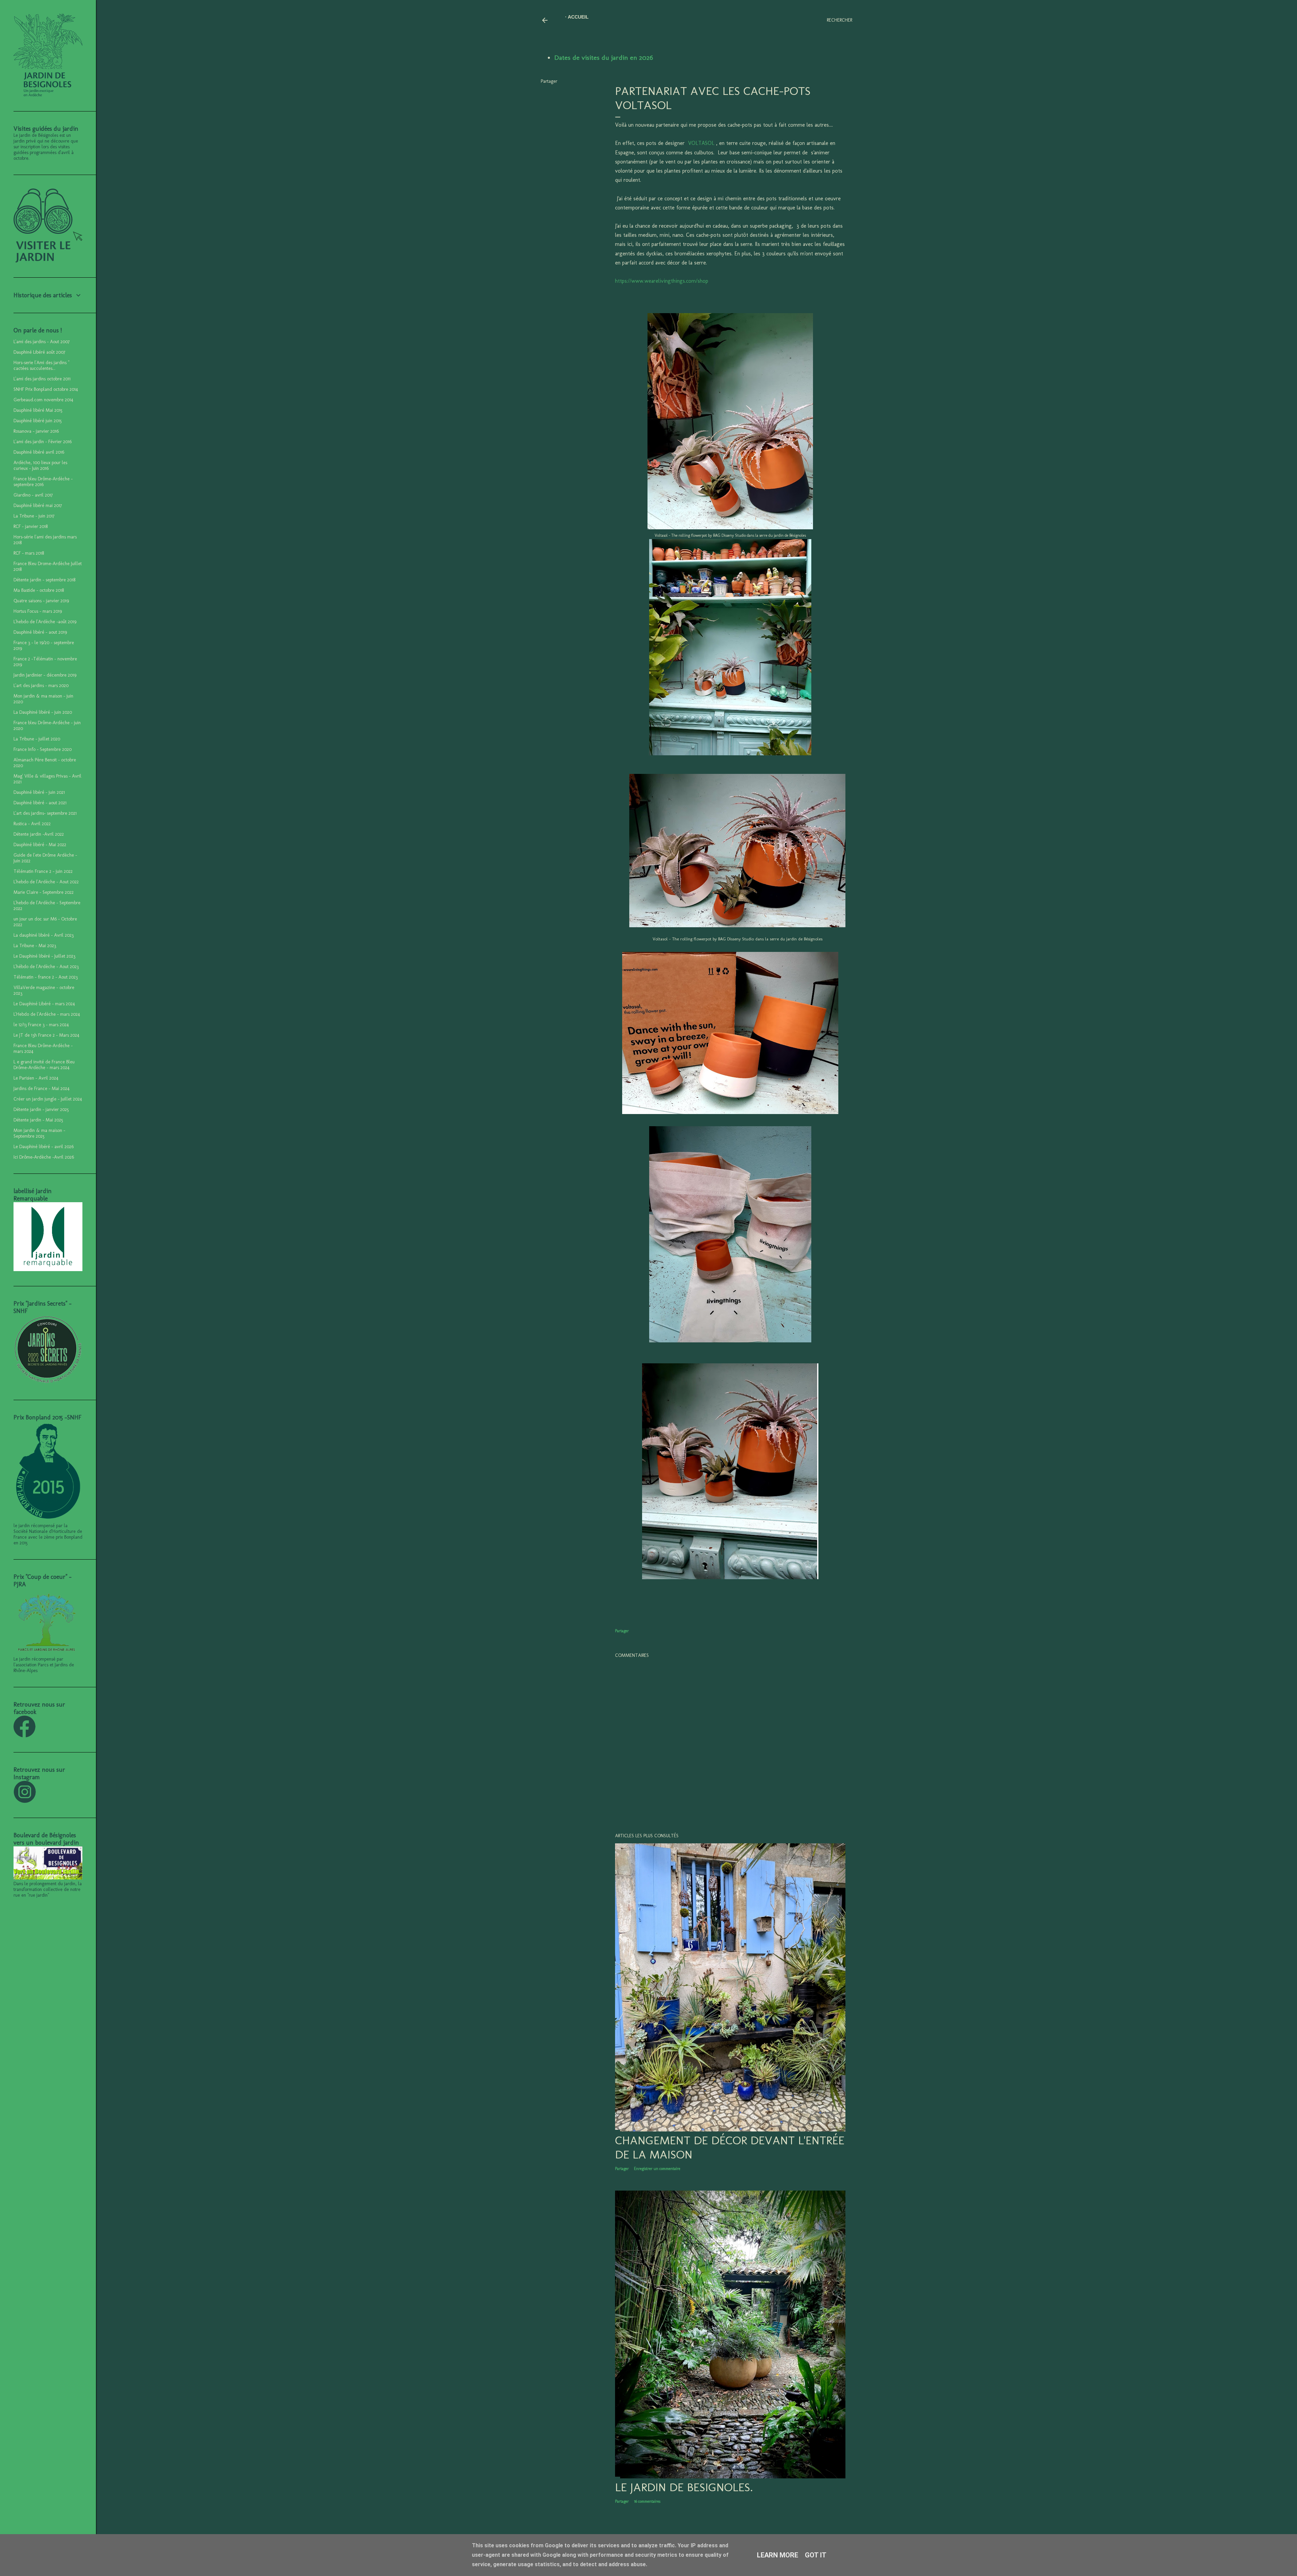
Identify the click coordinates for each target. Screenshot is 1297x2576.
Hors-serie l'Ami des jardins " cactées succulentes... (41, 365)
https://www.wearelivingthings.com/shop (662, 281)
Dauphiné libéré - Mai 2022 (40, 845)
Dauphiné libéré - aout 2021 (40, 803)
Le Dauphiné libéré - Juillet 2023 (44, 956)
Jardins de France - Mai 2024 (42, 1089)
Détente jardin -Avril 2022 (39, 834)
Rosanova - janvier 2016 (36, 431)
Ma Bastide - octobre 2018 (39, 590)
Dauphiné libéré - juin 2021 (39, 792)
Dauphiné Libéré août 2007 (39, 352)
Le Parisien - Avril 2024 (36, 1078)
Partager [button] (549, 81)
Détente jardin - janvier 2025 (41, 1109)
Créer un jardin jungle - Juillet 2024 (48, 1099)
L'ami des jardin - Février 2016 (43, 442)
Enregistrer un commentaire (657, 2169)
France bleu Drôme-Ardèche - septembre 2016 (43, 482)
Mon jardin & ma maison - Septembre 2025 (39, 1133)
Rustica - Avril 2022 (32, 824)
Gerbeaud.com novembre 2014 (43, 400)
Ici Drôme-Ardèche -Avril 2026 (44, 1157)
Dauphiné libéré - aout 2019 (40, 632)
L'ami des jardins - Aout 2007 (42, 342)
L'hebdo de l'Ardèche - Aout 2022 (46, 882)
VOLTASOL (701, 143)
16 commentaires (647, 2501)
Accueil (578, 17)
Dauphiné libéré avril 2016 (39, 452)
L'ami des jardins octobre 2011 (42, 379)
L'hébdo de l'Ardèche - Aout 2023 (46, 967)
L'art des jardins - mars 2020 (41, 686)
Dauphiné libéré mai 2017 (38, 506)
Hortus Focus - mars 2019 (38, 611)
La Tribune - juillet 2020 (37, 739)
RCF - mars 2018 (29, 553)
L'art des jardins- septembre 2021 (45, 813)
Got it (816, 2555)
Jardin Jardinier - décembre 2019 (45, 675)
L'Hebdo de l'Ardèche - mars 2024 (47, 1014)
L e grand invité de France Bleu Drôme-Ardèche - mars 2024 (44, 1065)
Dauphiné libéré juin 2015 (38, 421)
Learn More (778, 2555)
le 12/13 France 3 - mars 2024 (41, 1025)
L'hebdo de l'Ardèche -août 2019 (45, 622)
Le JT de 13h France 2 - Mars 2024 (46, 1035)
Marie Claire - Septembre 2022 (44, 892)
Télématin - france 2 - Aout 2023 (46, 977)
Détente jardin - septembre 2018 (44, 580)
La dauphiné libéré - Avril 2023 (44, 935)
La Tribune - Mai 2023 (35, 946)
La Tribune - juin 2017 (34, 516)
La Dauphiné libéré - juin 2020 (43, 712)
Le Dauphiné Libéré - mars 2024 (44, 1004)
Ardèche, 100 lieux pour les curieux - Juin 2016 (40, 465)
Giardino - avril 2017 (33, 495)
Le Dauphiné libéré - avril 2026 (44, 1147)
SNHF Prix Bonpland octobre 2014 (46, 389)
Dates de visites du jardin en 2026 (604, 57)
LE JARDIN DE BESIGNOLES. (684, 2487)
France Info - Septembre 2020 (43, 749)
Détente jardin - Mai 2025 (38, 1120)
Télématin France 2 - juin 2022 (43, 871)
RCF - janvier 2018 (31, 526)
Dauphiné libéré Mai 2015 (38, 410)
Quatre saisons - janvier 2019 (41, 601)
